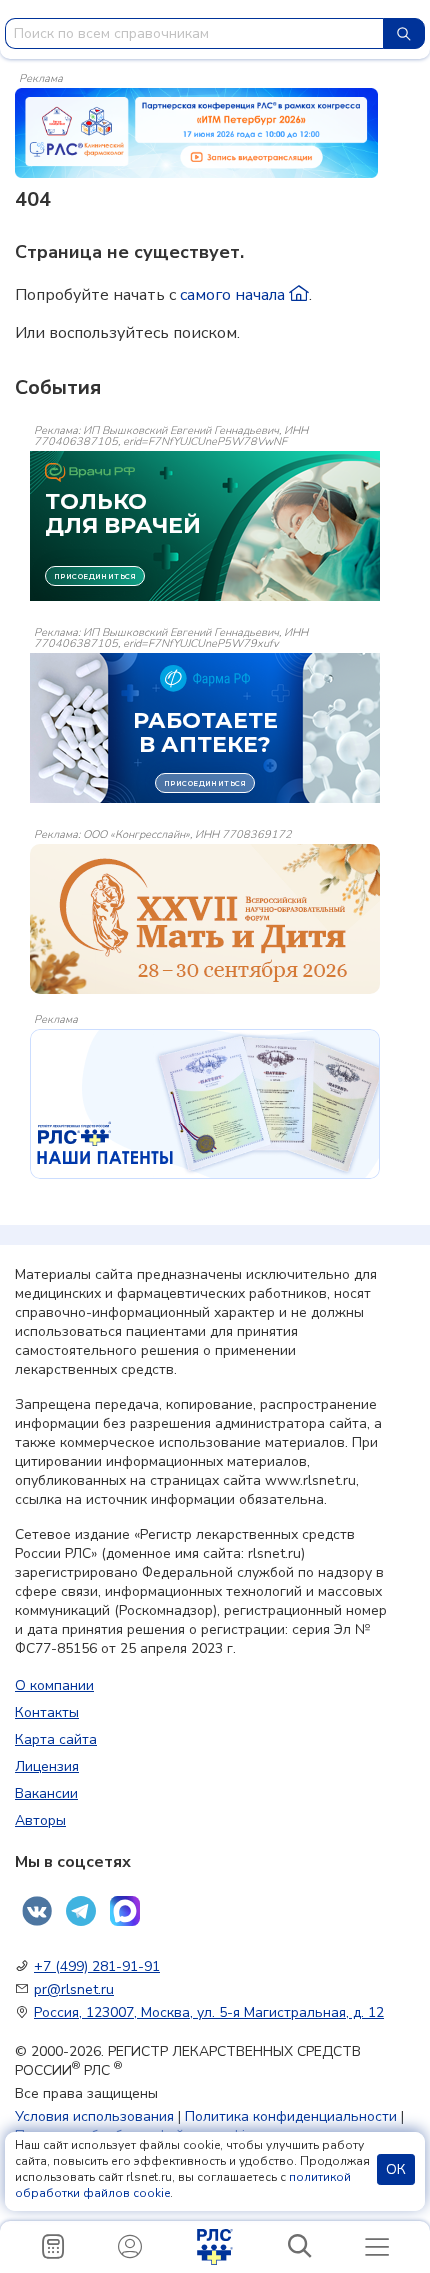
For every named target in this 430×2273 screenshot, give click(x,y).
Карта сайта (56, 1739)
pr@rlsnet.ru (74, 1989)
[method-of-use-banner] (196, 132)
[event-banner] (205, 919)
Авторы (40, 1820)
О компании (54, 1685)
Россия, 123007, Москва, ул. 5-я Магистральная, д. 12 (209, 2012)
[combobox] (194, 33)
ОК (396, 2169)
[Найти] (404, 33)
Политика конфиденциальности (291, 2116)
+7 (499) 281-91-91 (97, 1966)
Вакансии (46, 1793)
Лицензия (47, 1766)
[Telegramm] (81, 1911)
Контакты (47, 1712)
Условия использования (94, 2116)
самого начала (234, 295)
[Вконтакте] (37, 1911)
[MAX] (125, 1911)
